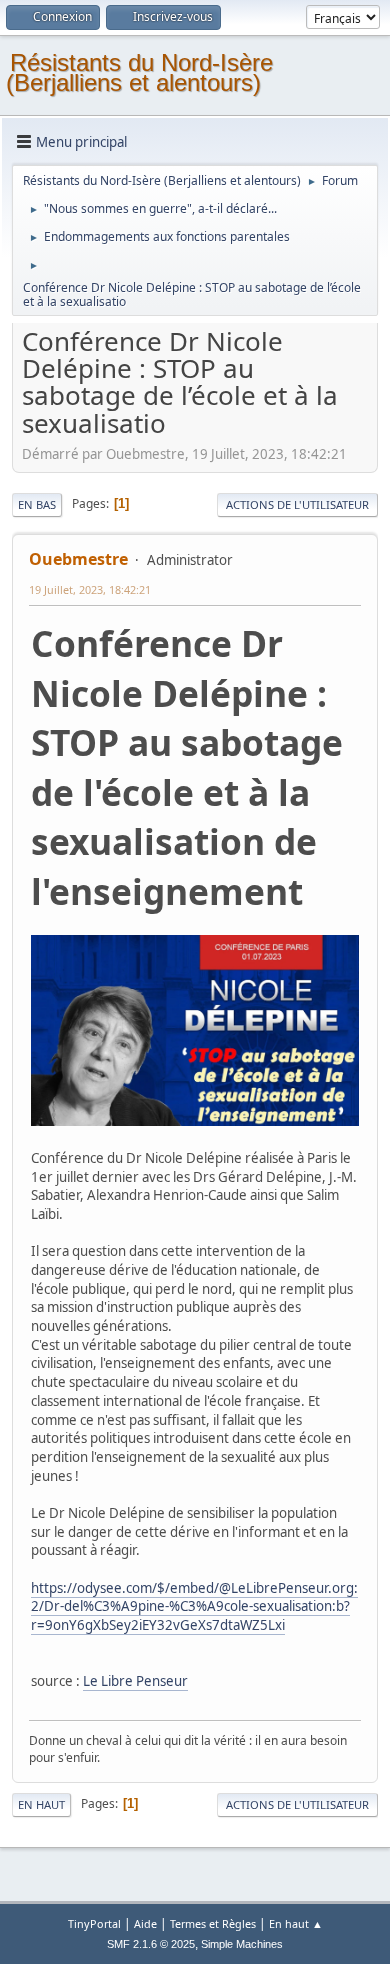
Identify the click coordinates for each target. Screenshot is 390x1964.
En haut (41, 1804)
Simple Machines (242, 1944)
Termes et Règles (213, 1923)
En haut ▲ (296, 1923)
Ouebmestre (78, 559)
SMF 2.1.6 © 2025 (151, 1944)
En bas (37, 504)
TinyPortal (94, 1923)
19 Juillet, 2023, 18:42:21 (90, 589)
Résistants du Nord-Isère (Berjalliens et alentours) (139, 72)
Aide (145, 1923)
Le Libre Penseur (135, 1681)
